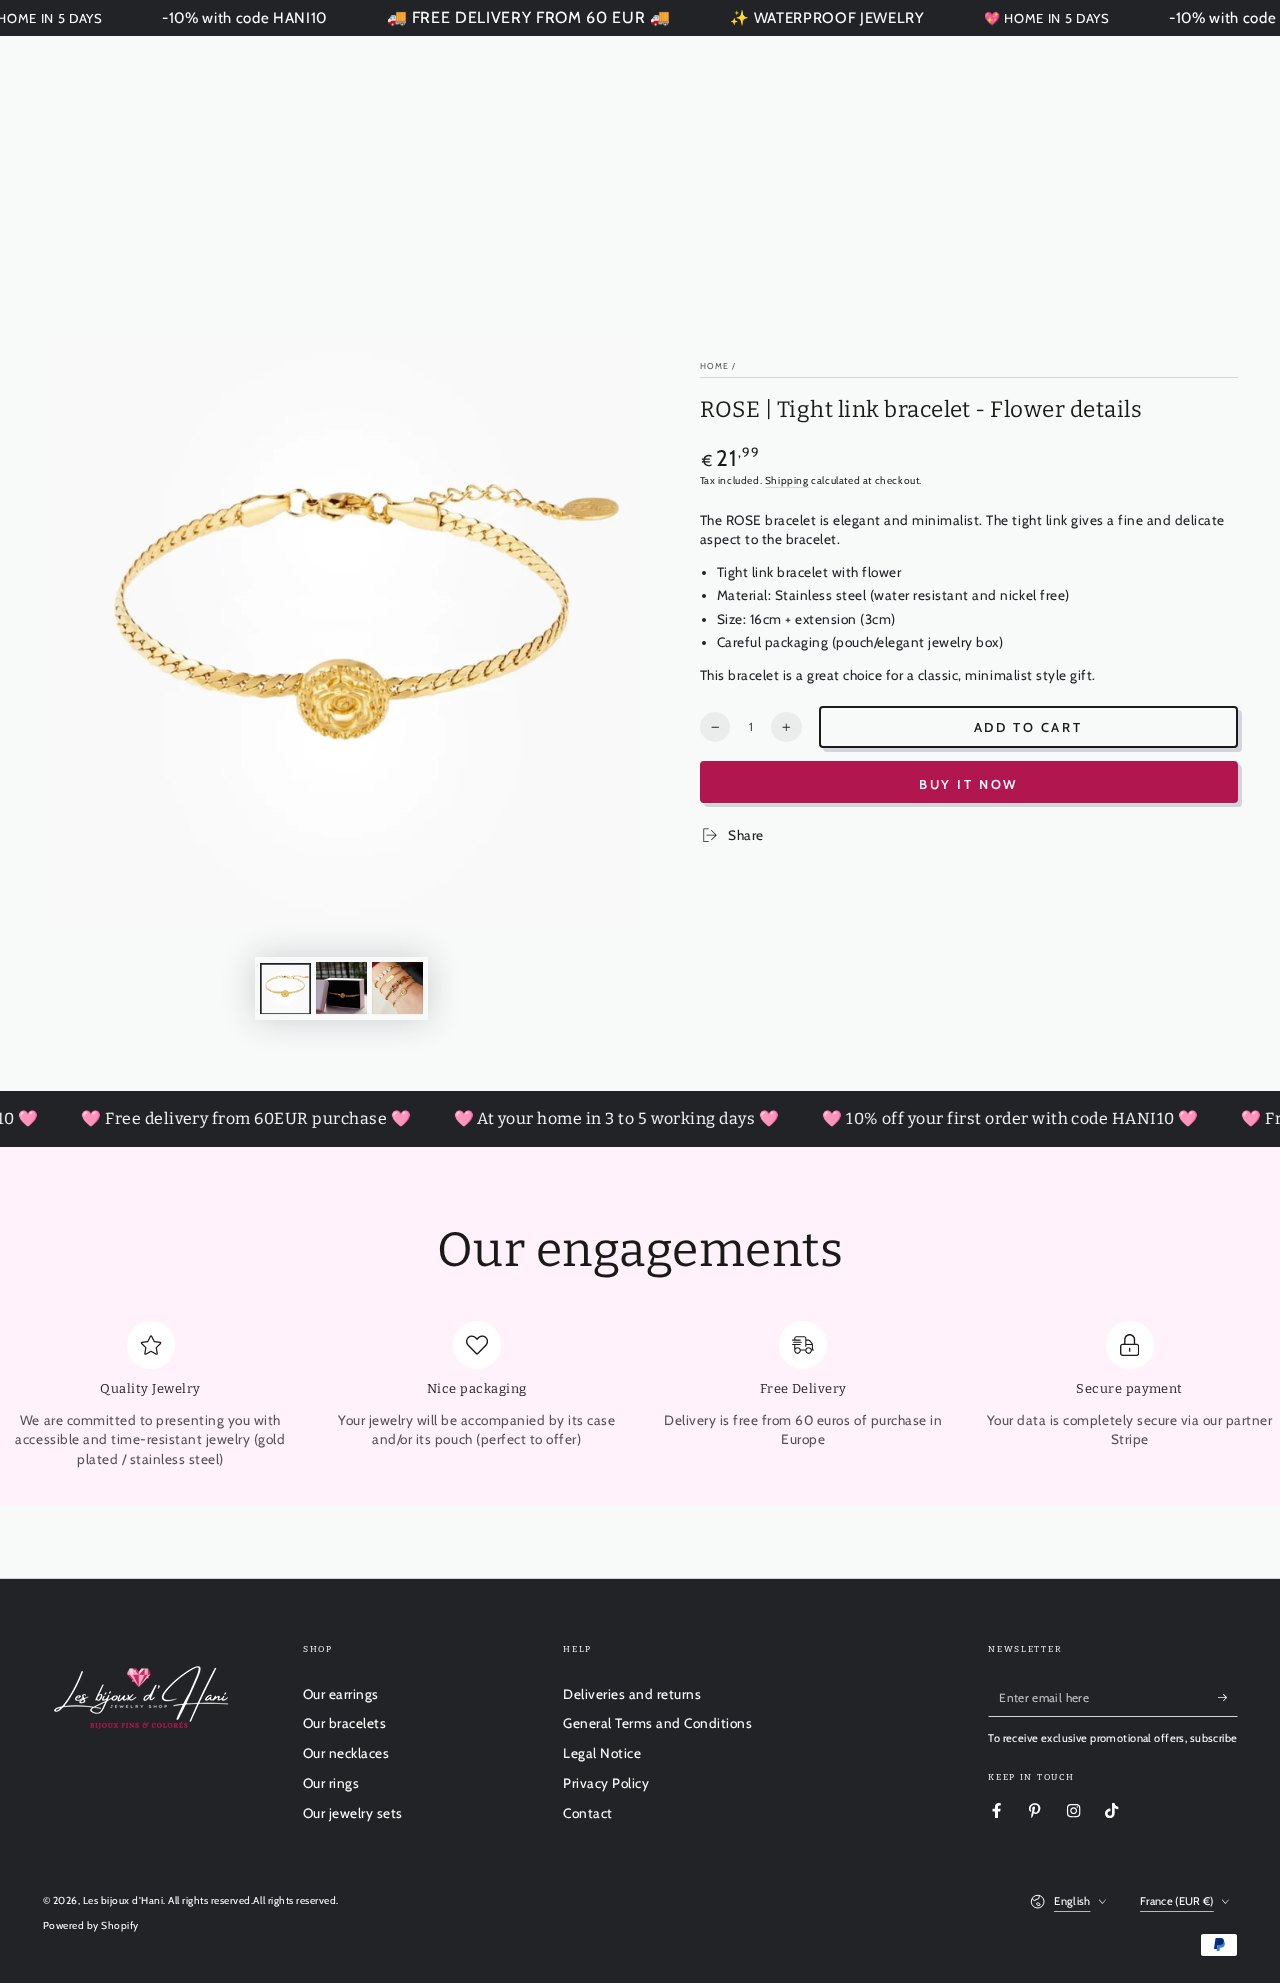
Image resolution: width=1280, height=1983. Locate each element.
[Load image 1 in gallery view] (285, 988)
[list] (640, 1396)
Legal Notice (602, 1753)
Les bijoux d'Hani (123, 1900)
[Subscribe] (1228, 1697)
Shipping (787, 480)
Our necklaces (346, 1753)
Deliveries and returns (632, 1694)
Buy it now (968, 784)
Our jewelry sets (353, 1813)
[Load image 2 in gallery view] (341, 988)
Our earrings (341, 1694)
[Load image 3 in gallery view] (397, 988)
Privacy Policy (606, 1783)
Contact (588, 1813)
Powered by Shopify (91, 1925)
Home (714, 366)
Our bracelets (345, 1723)
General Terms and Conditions (657, 1723)
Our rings (331, 1783)
